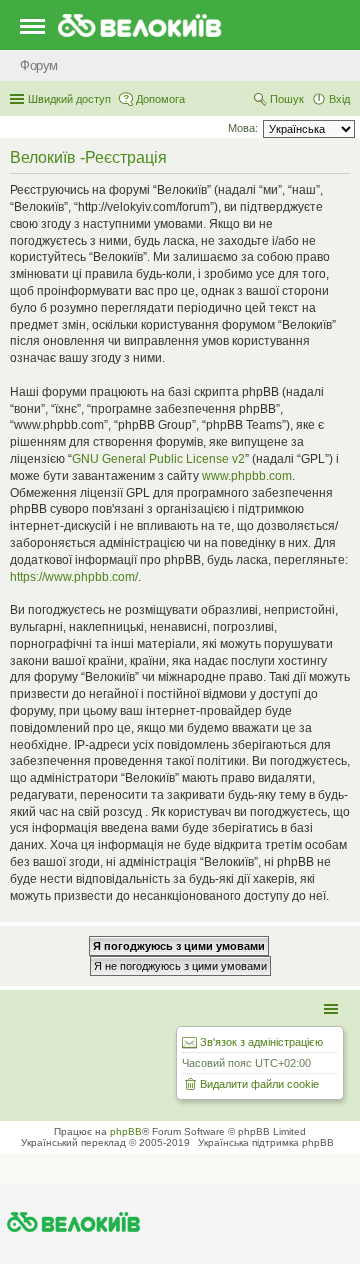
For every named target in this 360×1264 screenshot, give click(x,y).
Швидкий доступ (69, 99)
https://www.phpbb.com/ (74, 577)
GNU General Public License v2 (158, 459)
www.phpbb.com (247, 476)
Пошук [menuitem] (287, 99)
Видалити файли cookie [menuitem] (259, 1084)
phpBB (126, 1131)
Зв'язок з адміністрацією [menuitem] (261, 1042)
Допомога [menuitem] (160, 99)
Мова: (243, 128)
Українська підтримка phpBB (266, 1142)
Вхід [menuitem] (339, 99)
